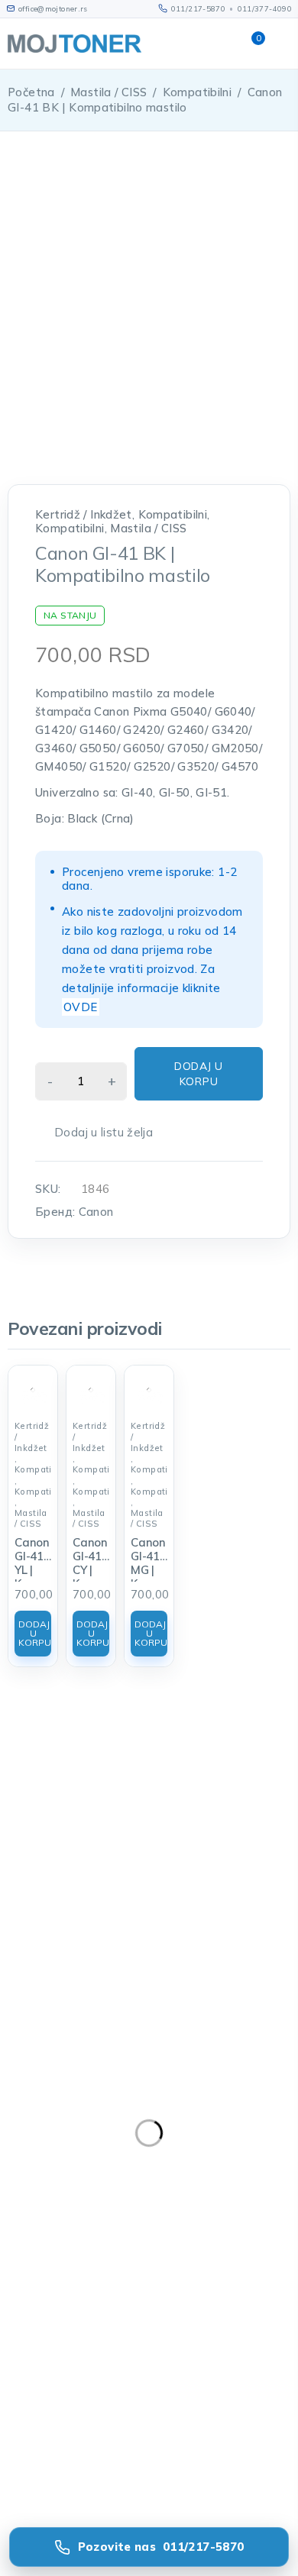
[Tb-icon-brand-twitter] (60, 2219)
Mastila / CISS (109, 92)
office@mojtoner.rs (54, 2152)
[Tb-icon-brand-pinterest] (144, 2219)
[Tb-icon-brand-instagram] (102, 2219)
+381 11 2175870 (50, 2171)
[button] (33, 1634)
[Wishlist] (95, 1133)
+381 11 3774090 (50, 2190)
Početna (31, 92)
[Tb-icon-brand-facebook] (19, 2219)
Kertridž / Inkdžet (84, 515)
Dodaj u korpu (199, 1074)
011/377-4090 (265, 8)
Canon (96, 1212)
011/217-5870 (199, 8)
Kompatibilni (198, 92)
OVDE (81, 1007)
